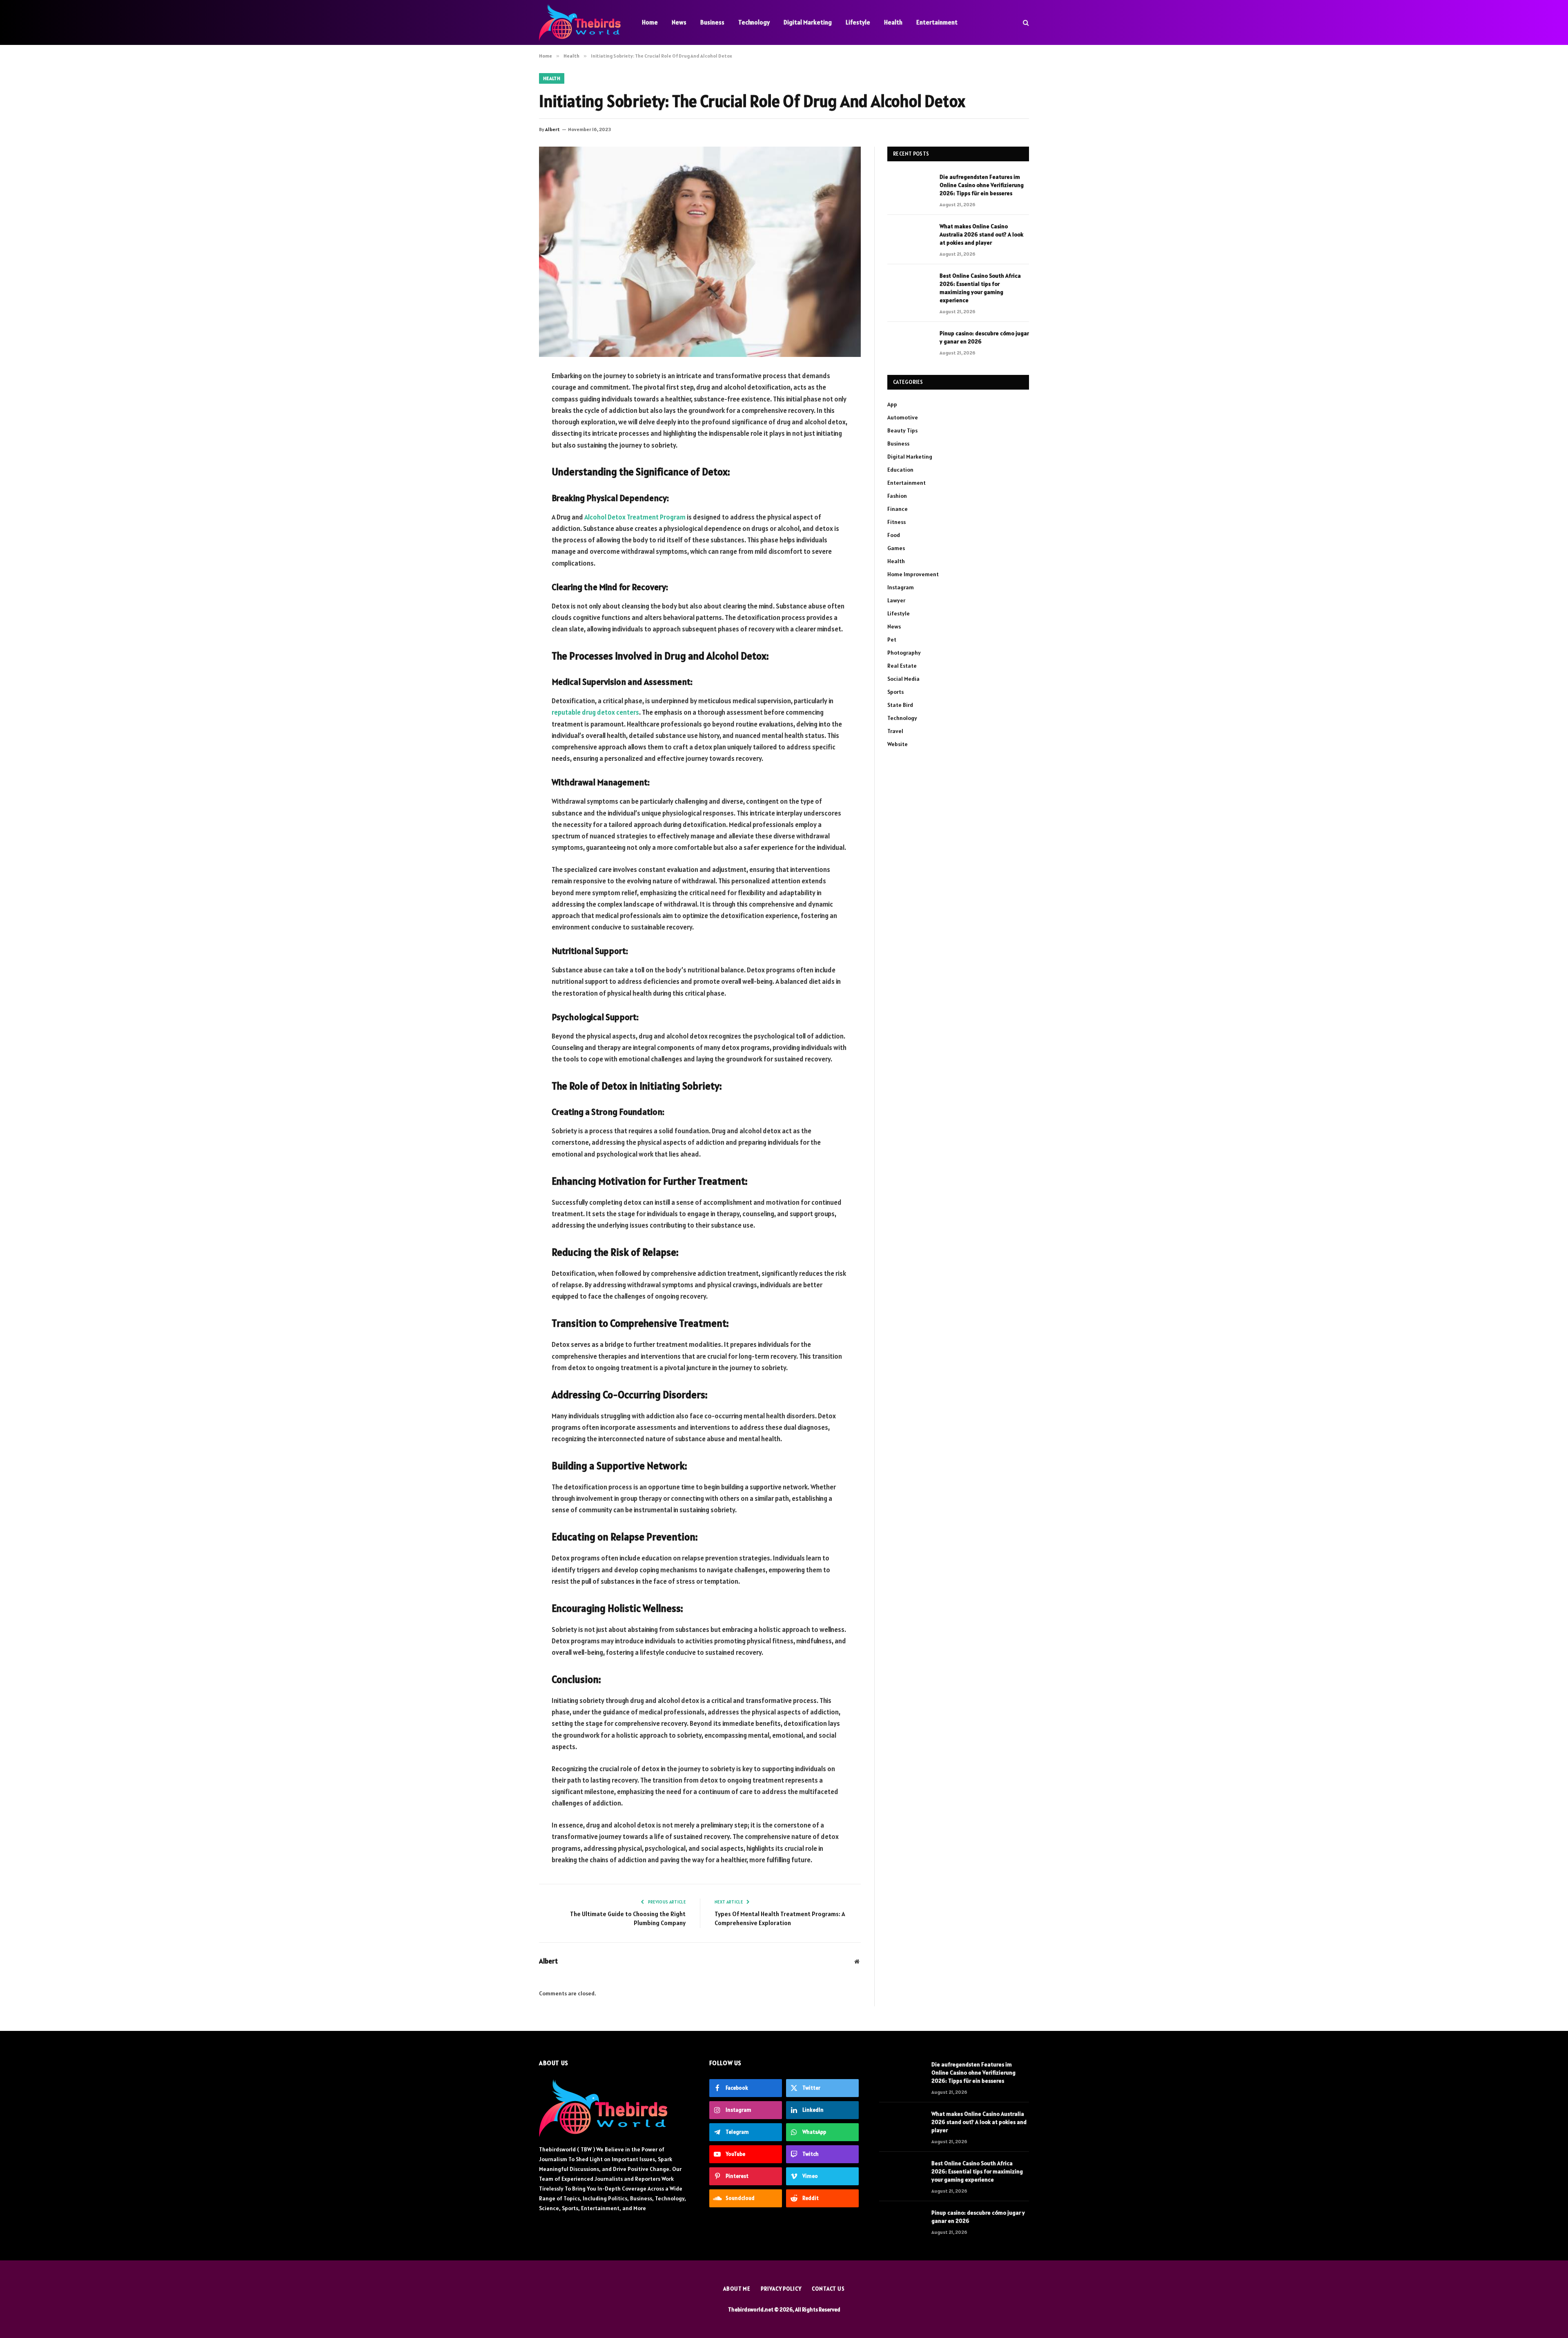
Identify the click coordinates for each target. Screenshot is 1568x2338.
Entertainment (937, 22)
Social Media (903, 679)
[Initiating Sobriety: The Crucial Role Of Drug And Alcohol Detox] (700, 252)
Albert (552, 129)
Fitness (896, 522)
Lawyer (896, 600)
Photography (904, 653)
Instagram (901, 587)
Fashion (897, 496)
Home (650, 22)
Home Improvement (913, 574)
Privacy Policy (781, 2289)
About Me (737, 2289)
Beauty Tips (902, 430)
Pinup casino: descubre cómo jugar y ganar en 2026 (984, 337)
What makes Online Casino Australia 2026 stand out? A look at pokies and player (981, 234)
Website (898, 744)
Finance (898, 509)
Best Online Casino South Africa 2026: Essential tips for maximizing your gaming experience (980, 288)
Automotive (903, 417)
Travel (895, 731)
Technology (754, 22)
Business (712, 22)
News (679, 22)
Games (896, 548)
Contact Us (828, 2289)
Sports (895, 692)
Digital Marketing (808, 22)
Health (893, 22)
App (892, 404)
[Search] (1025, 23)
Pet (892, 640)
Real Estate (902, 666)
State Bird (900, 705)
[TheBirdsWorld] (580, 22)
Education (900, 470)
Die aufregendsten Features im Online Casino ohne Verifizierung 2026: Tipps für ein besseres (982, 185)
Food (894, 535)
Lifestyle (858, 22)
